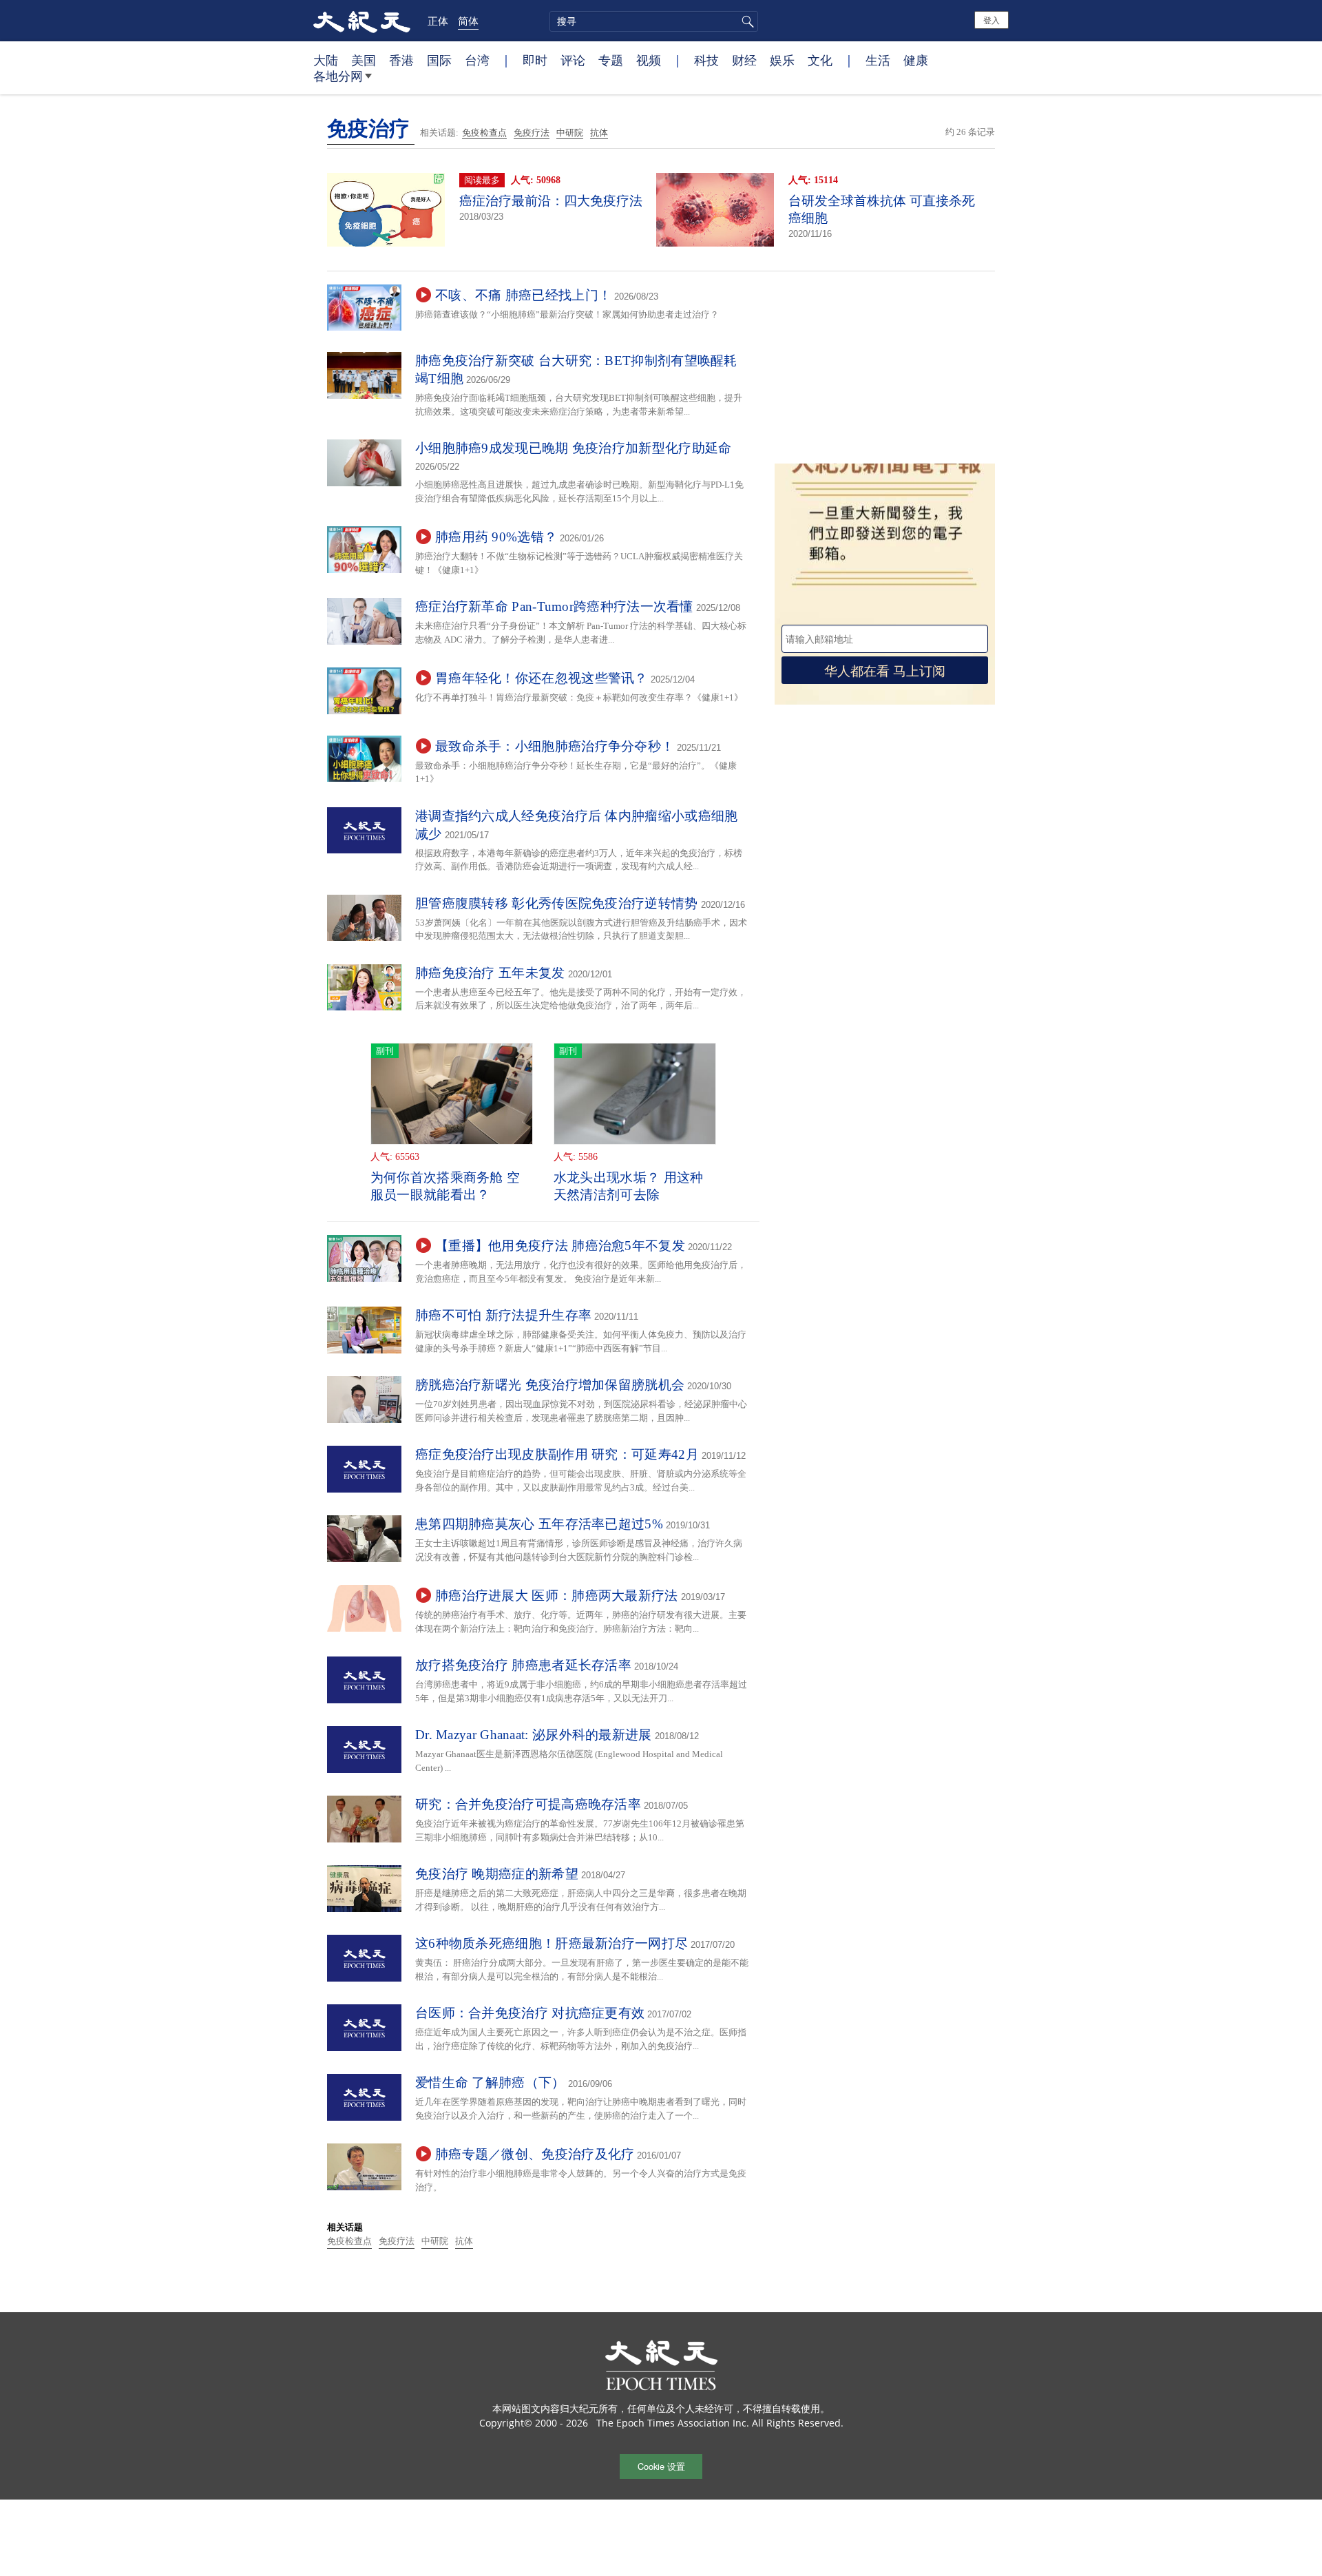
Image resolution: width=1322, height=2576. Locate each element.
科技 (706, 60)
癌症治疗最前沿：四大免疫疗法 (551, 201)
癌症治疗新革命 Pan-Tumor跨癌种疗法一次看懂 (554, 606)
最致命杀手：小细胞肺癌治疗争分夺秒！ (555, 746)
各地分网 (338, 76)
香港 (401, 60)
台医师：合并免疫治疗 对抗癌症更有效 (530, 2013)
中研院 (570, 133)
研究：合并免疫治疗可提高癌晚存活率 (528, 1804)
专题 (611, 60)
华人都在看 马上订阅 (885, 670)
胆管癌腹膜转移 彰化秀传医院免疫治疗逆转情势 (557, 903)
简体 (468, 21)
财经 (744, 60)
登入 (992, 20)
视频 (649, 60)
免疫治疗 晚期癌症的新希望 (497, 1874)
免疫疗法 (532, 133)
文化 (820, 60)
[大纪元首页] (362, 21)
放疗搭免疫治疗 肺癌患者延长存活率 (523, 1665)
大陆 (326, 60)
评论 (573, 60)
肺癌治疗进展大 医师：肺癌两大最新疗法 (557, 1596)
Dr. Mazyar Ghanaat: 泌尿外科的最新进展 (534, 1735)
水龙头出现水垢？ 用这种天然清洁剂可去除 (629, 1186)
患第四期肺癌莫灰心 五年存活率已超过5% (539, 1524)
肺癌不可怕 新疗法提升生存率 (503, 1315)
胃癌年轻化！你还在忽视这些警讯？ (542, 678)
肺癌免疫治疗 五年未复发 (490, 973)
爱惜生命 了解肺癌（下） (490, 2082)
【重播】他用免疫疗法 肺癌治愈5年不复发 (560, 1246)
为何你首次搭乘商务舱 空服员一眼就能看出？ (445, 1186)
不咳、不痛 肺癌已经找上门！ (523, 295)
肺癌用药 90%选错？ (496, 537)
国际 (439, 60)
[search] (654, 21)
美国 (364, 60)
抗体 (599, 133)
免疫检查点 (484, 133)
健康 (916, 60)
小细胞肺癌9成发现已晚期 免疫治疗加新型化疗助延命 (574, 448)
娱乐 (782, 60)
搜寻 (746, 21)
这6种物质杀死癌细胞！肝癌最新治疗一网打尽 (552, 1943)
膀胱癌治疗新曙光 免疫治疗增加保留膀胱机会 (550, 1385)
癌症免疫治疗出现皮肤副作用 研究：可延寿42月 (557, 1454)
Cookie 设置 (661, 2466)
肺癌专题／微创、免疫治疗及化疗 (535, 2154)
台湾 (477, 60)
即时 (535, 60)
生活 (878, 60)
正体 (438, 21)
